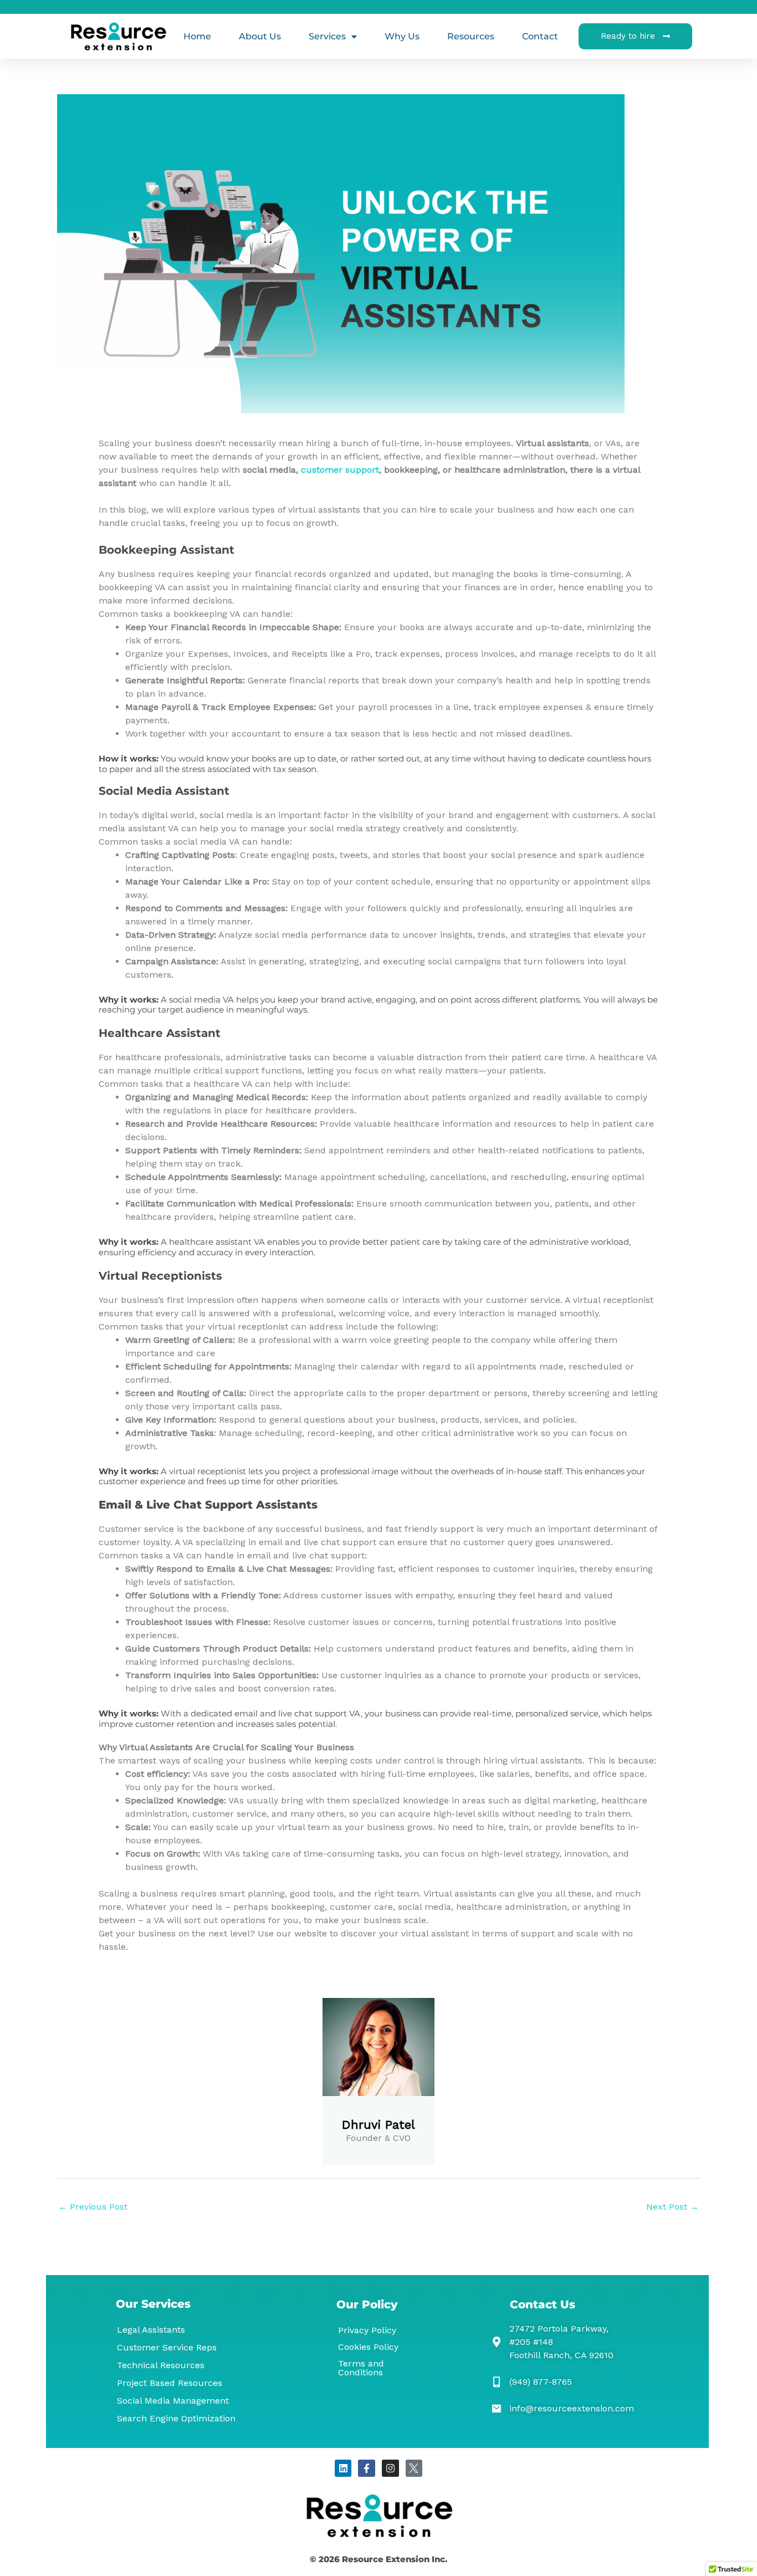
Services (327, 36)
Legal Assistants (151, 2330)
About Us (260, 36)
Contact (540, 36)
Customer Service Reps (167, 2347)
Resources (471, 36)
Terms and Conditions (361, 2368)
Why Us (402, 36)
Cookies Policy (368, 2347)
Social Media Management (173, 2401)
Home (197, 36)
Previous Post (93, 2207)
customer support (340, 470)
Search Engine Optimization (176, 2418)
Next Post (672, 2207)
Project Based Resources (170, 2383)
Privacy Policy (367, 2330)
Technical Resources (161, 2365)
